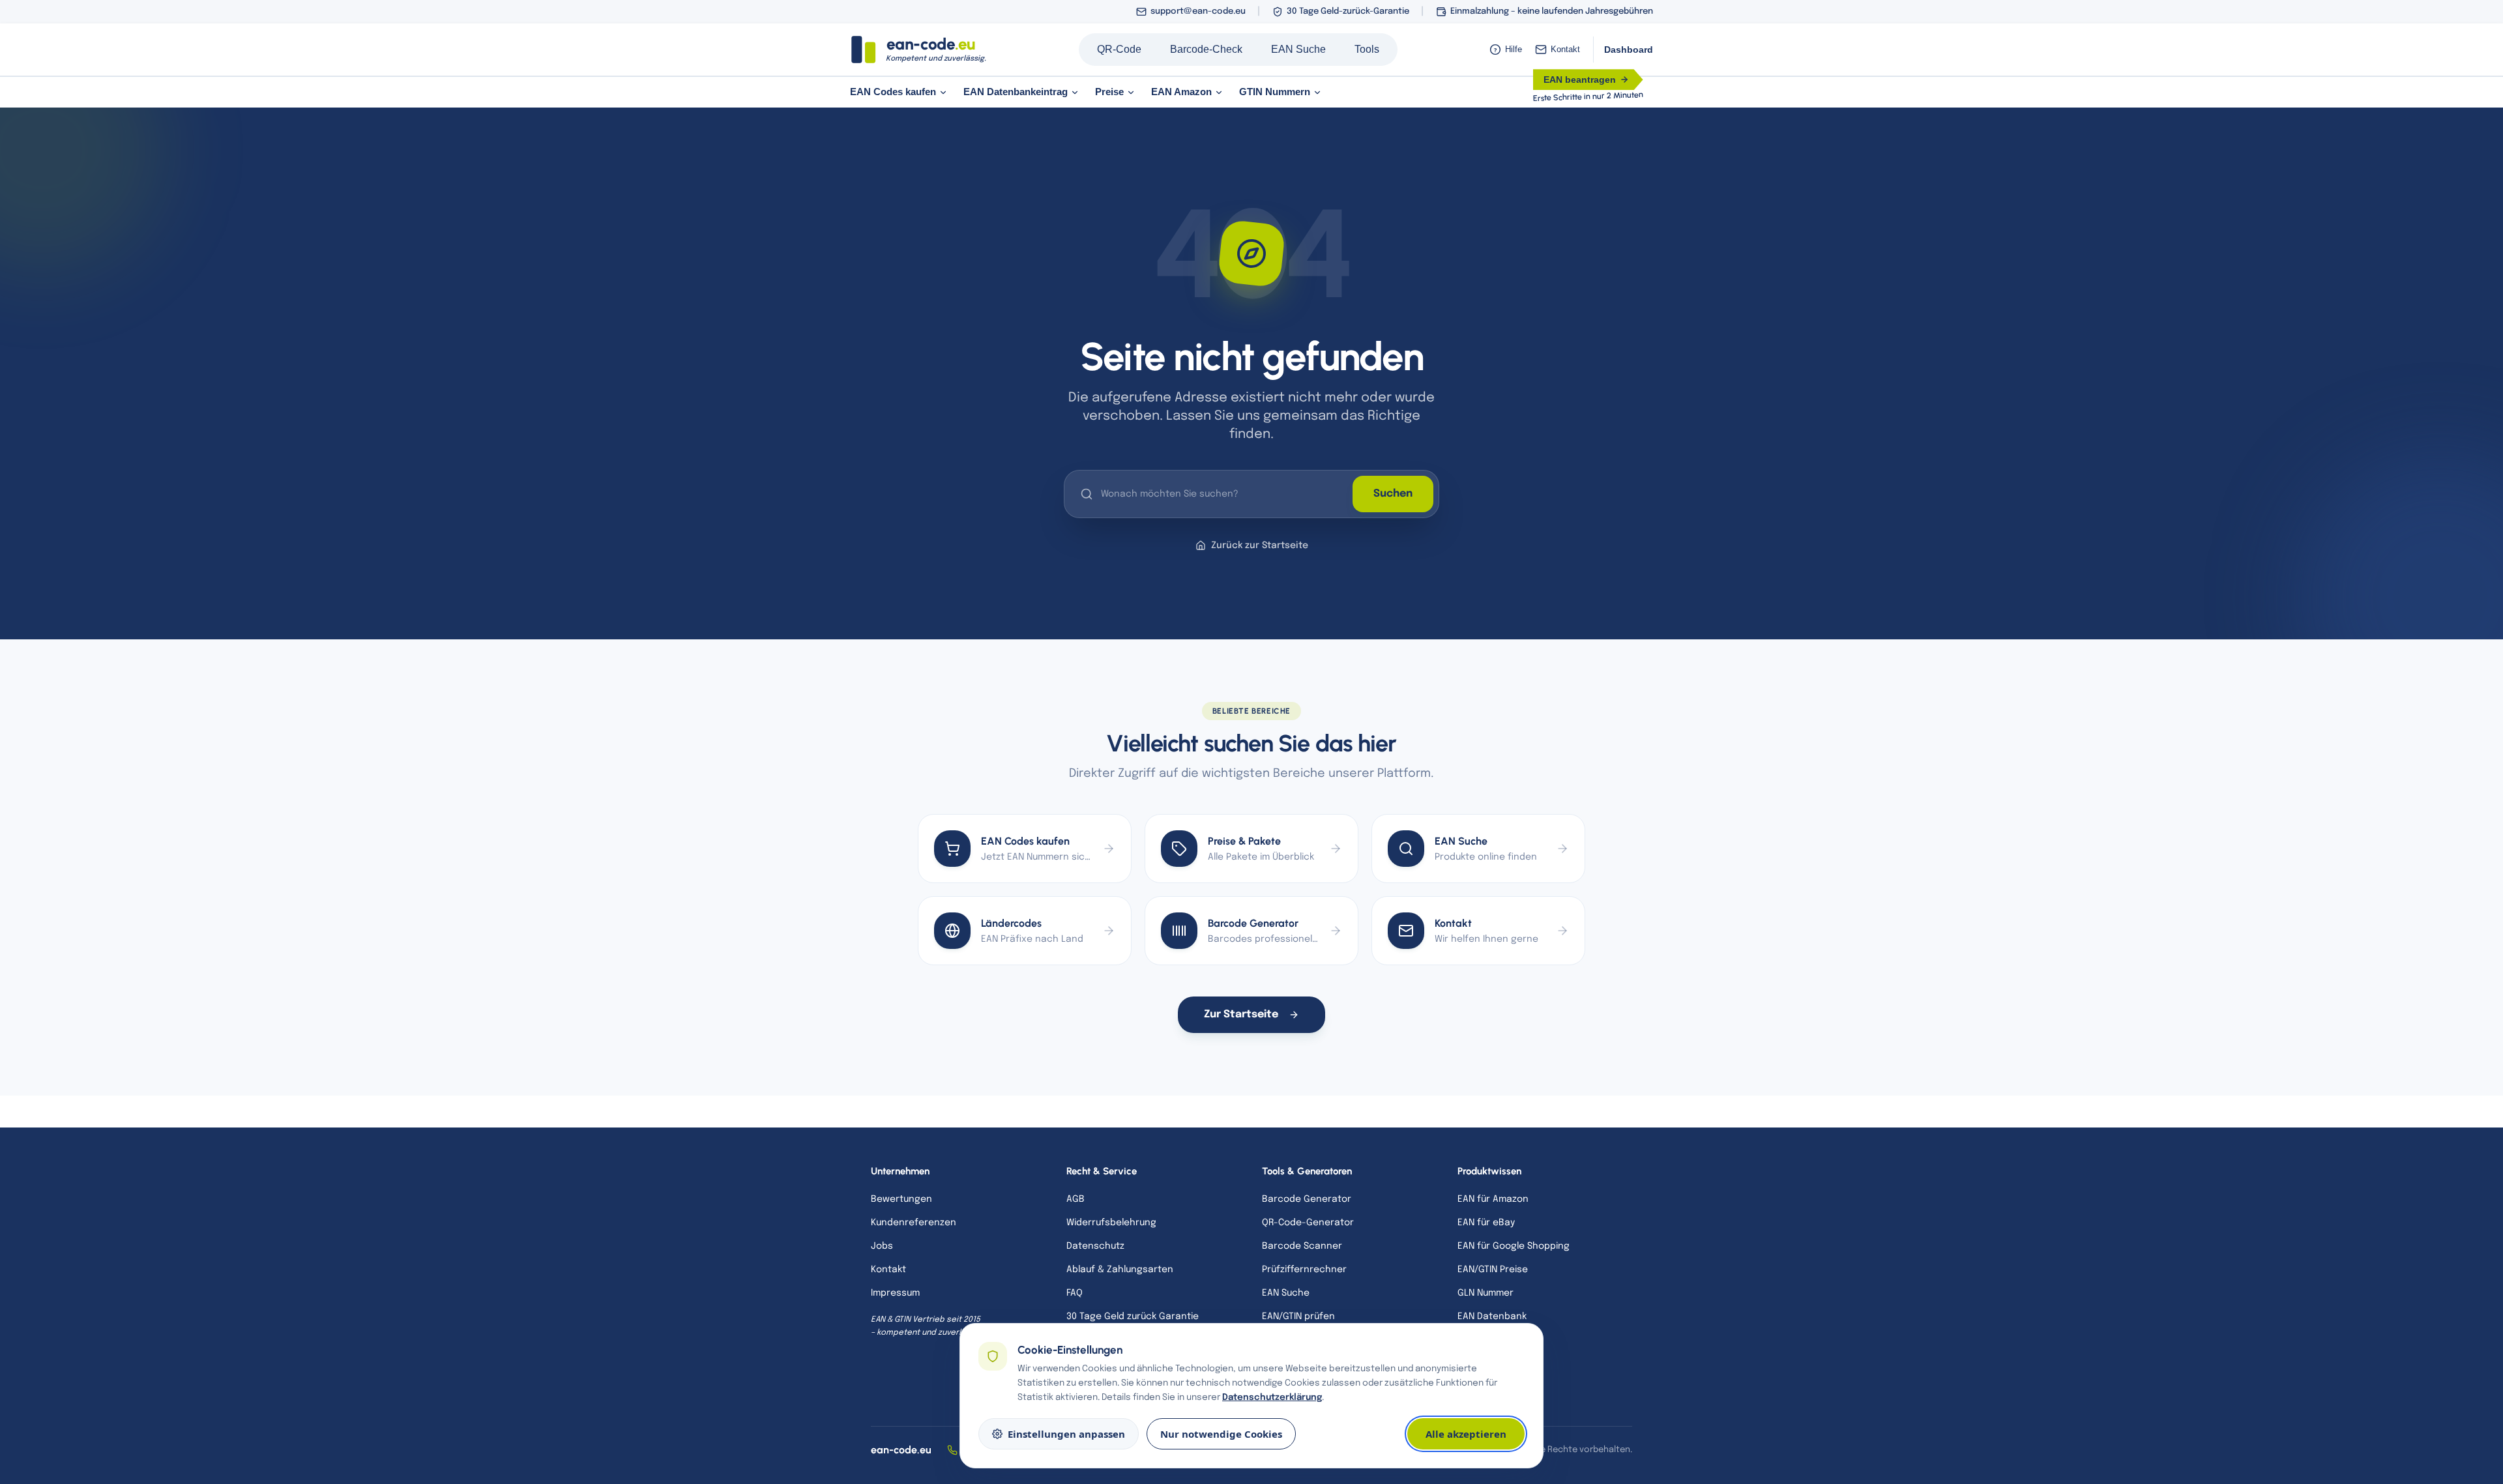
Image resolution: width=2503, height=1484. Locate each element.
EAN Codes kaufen (893, 92)
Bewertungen (901, 1199)
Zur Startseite (1241, 1014)
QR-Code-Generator (1308, 1223)
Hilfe (1508, 49)
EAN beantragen (1580, 80)
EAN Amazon (1181, 92)
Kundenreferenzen (914, 1223)
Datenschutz (1095, 1246)
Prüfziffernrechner (1304, 1270)
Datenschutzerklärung (1272, 1397)
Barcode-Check (1206, 49)
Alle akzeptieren (1466, 1434)
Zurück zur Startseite (1260, 546)
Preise (1109, 92)
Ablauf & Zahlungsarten (1120, 1270)
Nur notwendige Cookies (1221, 1434)
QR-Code (1119, 49)
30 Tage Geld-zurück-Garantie (1348, 11)
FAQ (1075, 1293)
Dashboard (1629, 50)
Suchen (1393, 494)
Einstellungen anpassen (1066, 1434)
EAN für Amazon (1493, 1199)
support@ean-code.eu (1198, 11)
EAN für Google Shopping (1514, 1246)
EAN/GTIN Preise (1493, 1270)
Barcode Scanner (1302, 1246)
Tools (1367, 49)
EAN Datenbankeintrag (1016, 92)
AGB (1076, 1199)
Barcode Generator (1307, 1199)
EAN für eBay (1486, 1223)
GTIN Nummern (1275, 92)
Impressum (895, 1293)
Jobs (882, 1246)
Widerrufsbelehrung (1111, 1223)
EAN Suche (1298, 49)
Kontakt (1565, 49)
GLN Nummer (1486, 1293)
